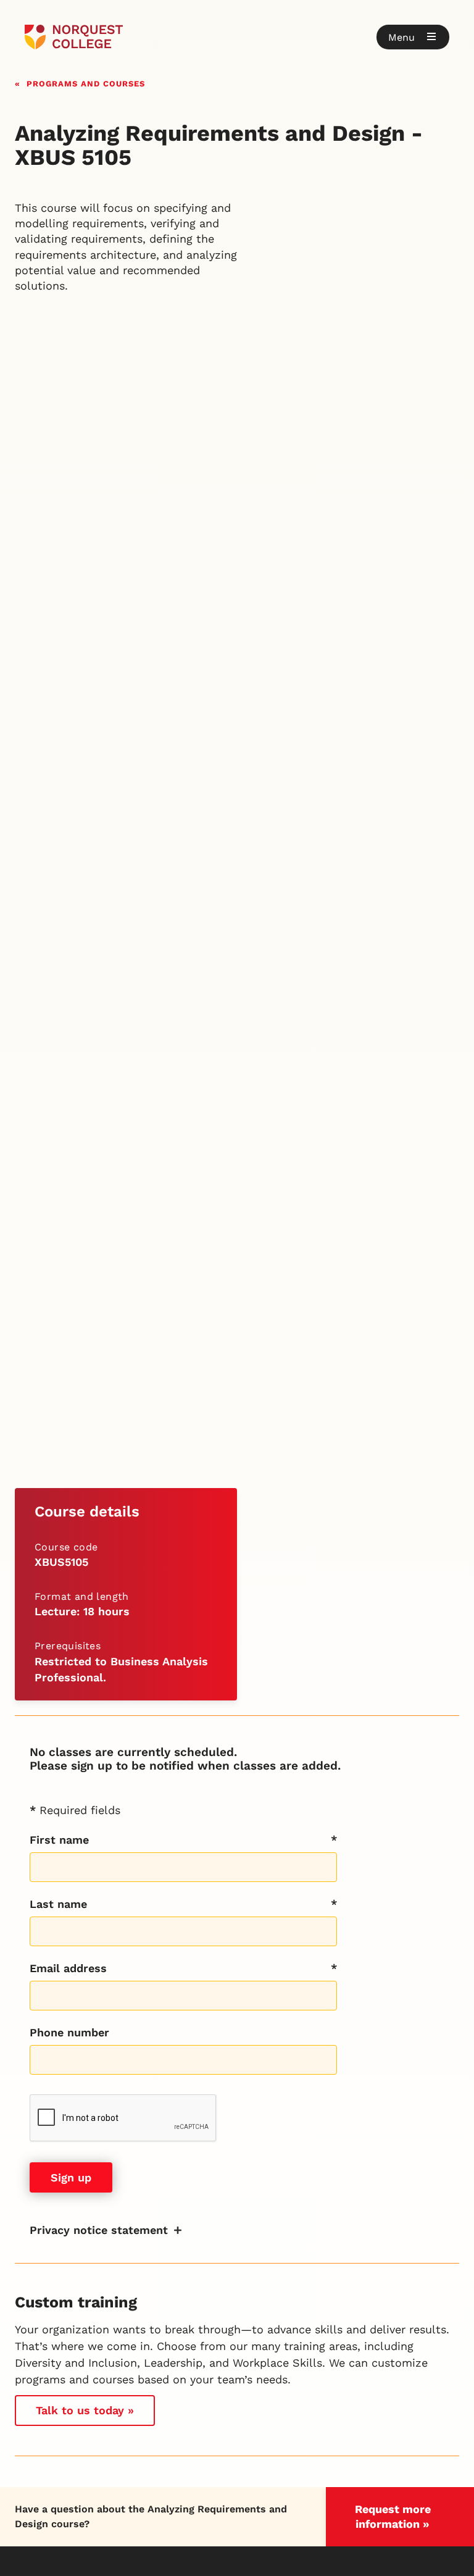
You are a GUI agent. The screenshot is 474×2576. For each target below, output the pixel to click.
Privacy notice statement (99, 2230)
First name (59, 1840)
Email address (68, 1968)
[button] (413, 37)
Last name (58, 1904)
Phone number (69, 2032)
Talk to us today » (85, 2410)
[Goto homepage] (74, 37)
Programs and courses (86, 82)
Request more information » (393, 2516)
